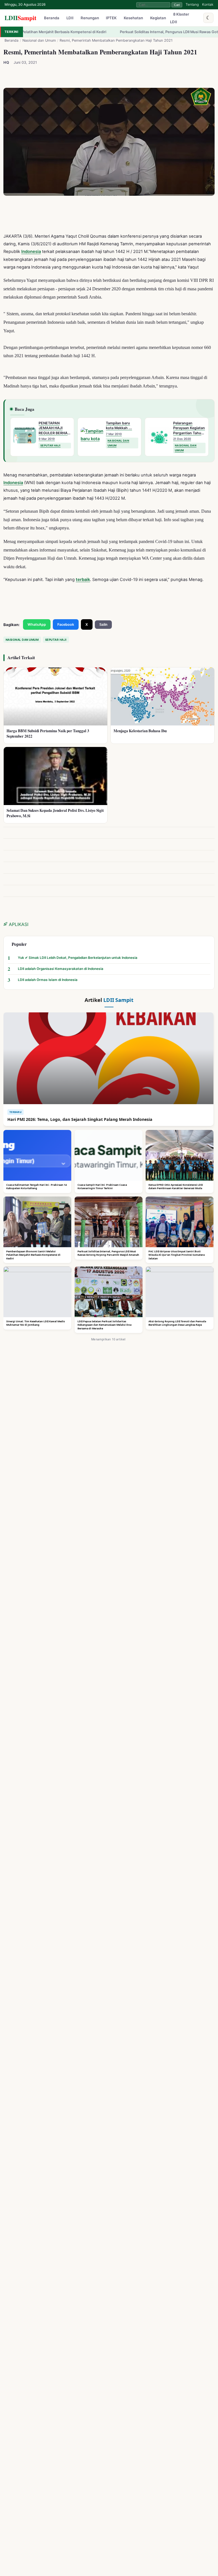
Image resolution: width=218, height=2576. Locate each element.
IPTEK (111, 18)
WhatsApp (37, 624)
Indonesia (31, 252)
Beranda (52, 18)
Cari (177, 5)
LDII (20, 18)
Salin (103, 625)
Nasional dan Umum (39, 40)
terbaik (83, 580)
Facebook (66, 624)
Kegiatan (158, 18)
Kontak (208, 4)
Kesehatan (133, 18)
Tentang (192, 4)
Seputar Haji (56, 640)
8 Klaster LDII (180, 18)
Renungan (90, 18)
